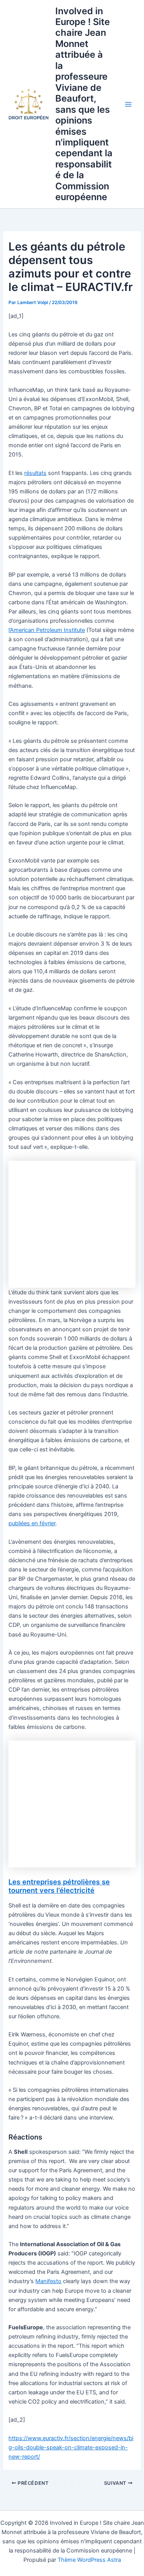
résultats (35, 473)
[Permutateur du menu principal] (128, 104)
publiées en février (32, 1523)
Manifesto (48, 2281)
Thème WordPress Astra (89, 2560)
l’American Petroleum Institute (47, 630)
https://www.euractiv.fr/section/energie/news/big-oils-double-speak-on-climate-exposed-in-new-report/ (71, 2447)
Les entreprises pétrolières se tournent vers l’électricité (59, 1886)
